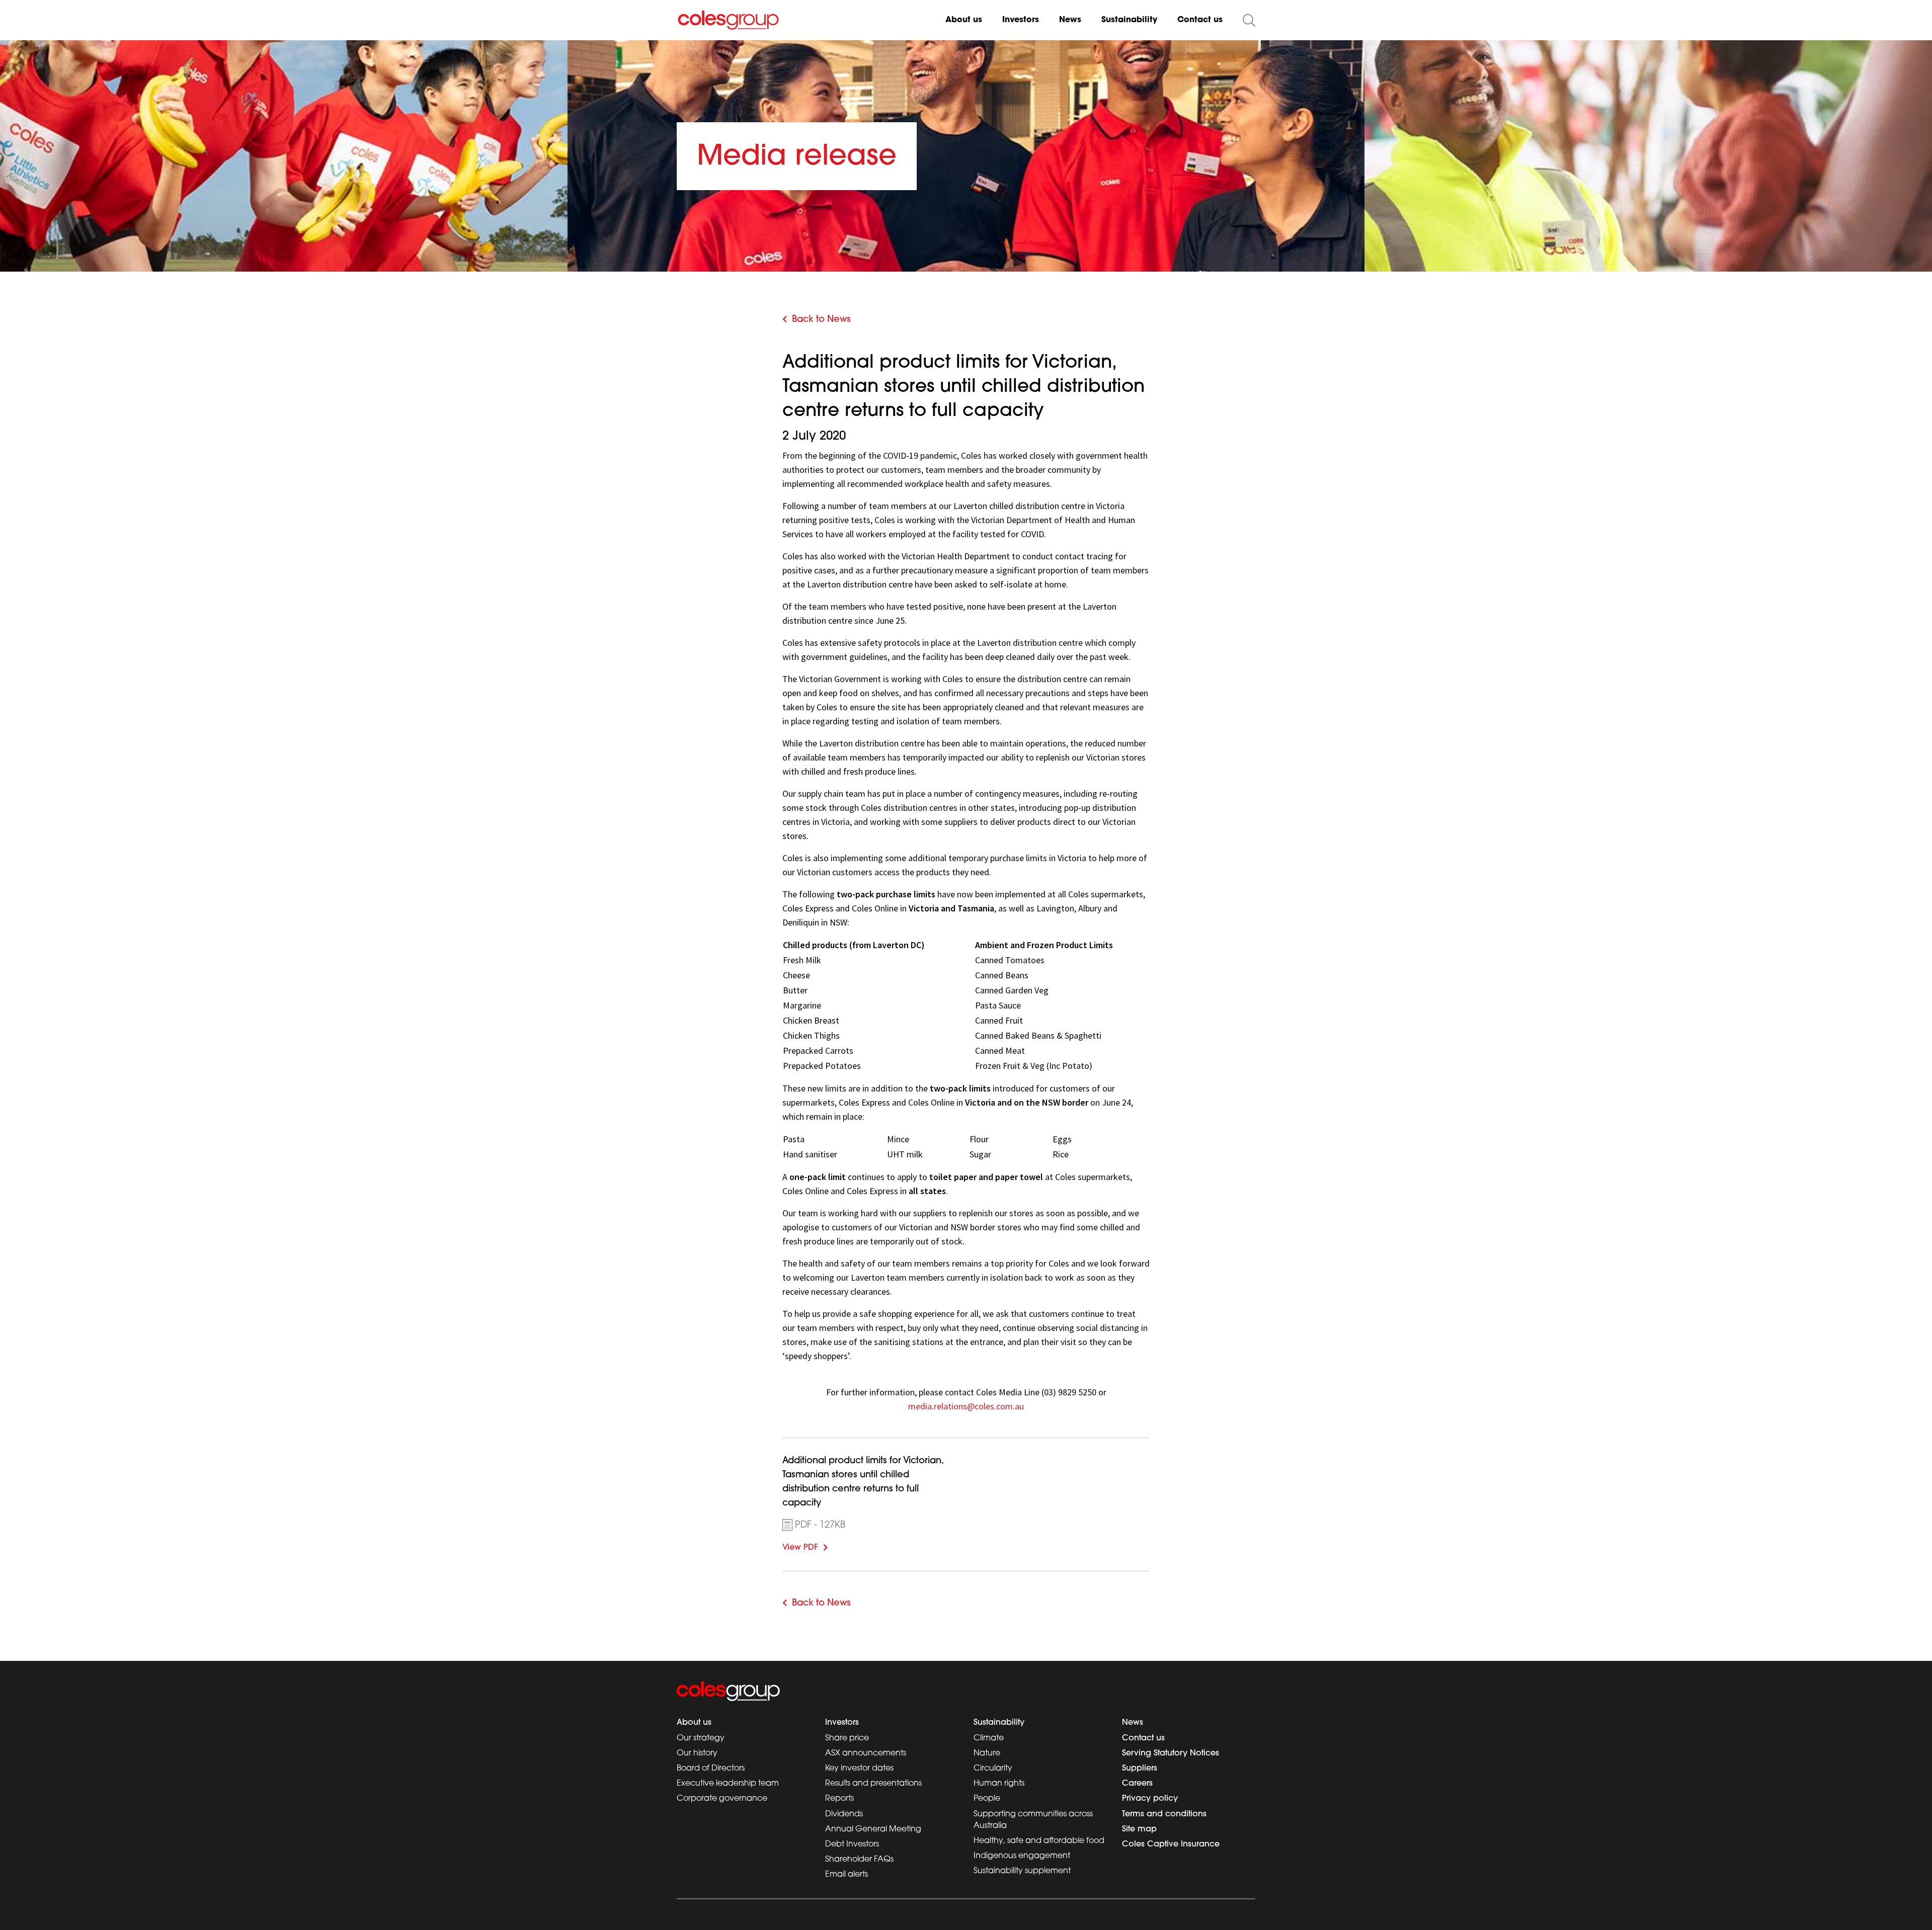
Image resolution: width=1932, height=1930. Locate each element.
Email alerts (847, 1875)
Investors (1021, 20)
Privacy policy (1150, 1799)
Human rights (999, 1784)
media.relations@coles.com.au (966, 1406)
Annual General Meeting (873, 1829)
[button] (1249, 20)
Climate (989, 1738)
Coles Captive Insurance (1171, 1844)
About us (964, 20)
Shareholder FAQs (859, 1860)
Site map (1139, 1829)
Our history (697, 1753)
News (1070, 20)
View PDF (815, 1546)
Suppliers (1140, 1769)
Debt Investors (852, 1844)
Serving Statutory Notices (1171, 1753)
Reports (839, 1799)
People (987, 1799)
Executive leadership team (728, 1784)
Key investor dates (859, 1769)
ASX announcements (866, 1753)
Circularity (993, 1769)
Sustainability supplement (1022, 1871)
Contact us (1200, 20)
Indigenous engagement (1022, 1856)
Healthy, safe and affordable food (1039, 1841)
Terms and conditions (1164, 1814)
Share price (847, 1738)
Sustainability (1129, 20)
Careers (1137, 1784)
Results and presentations (873, 1784)
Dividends (844, 1814)
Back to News (821, 320)
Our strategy (701, 1738)
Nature (987, 1753)
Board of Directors (711, 1769)
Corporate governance (722, 1799)
